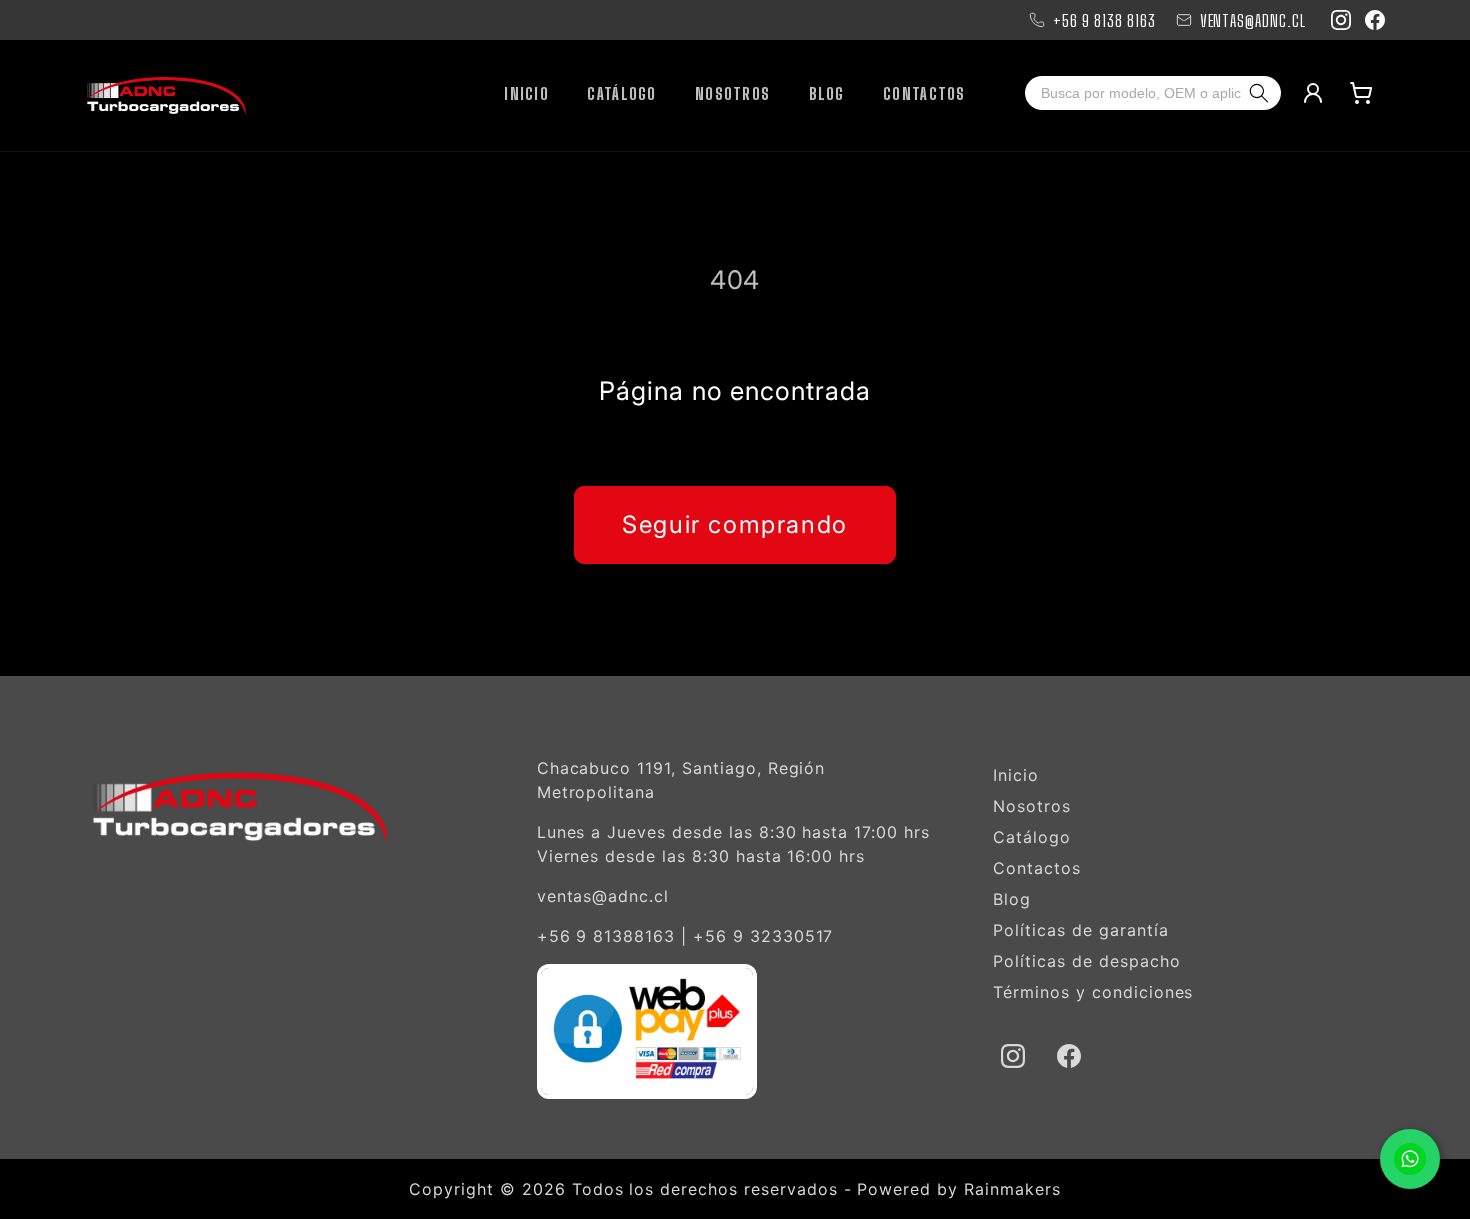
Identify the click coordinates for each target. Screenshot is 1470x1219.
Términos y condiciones (1093, 992)
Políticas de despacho (1086, 961)
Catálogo (1032, 837)
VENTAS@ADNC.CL (1253, 20)
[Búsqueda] (1263, 93)
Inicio (1016, 775)
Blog (1012, 899)
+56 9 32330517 (763, 936)
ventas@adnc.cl (603, 896)
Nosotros (1032, 806)
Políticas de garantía (1080, 930)
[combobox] (1135, 93)
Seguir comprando (735, 524)
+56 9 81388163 (606, 936)
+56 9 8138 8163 (1104, 20)
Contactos (1037, 868)
